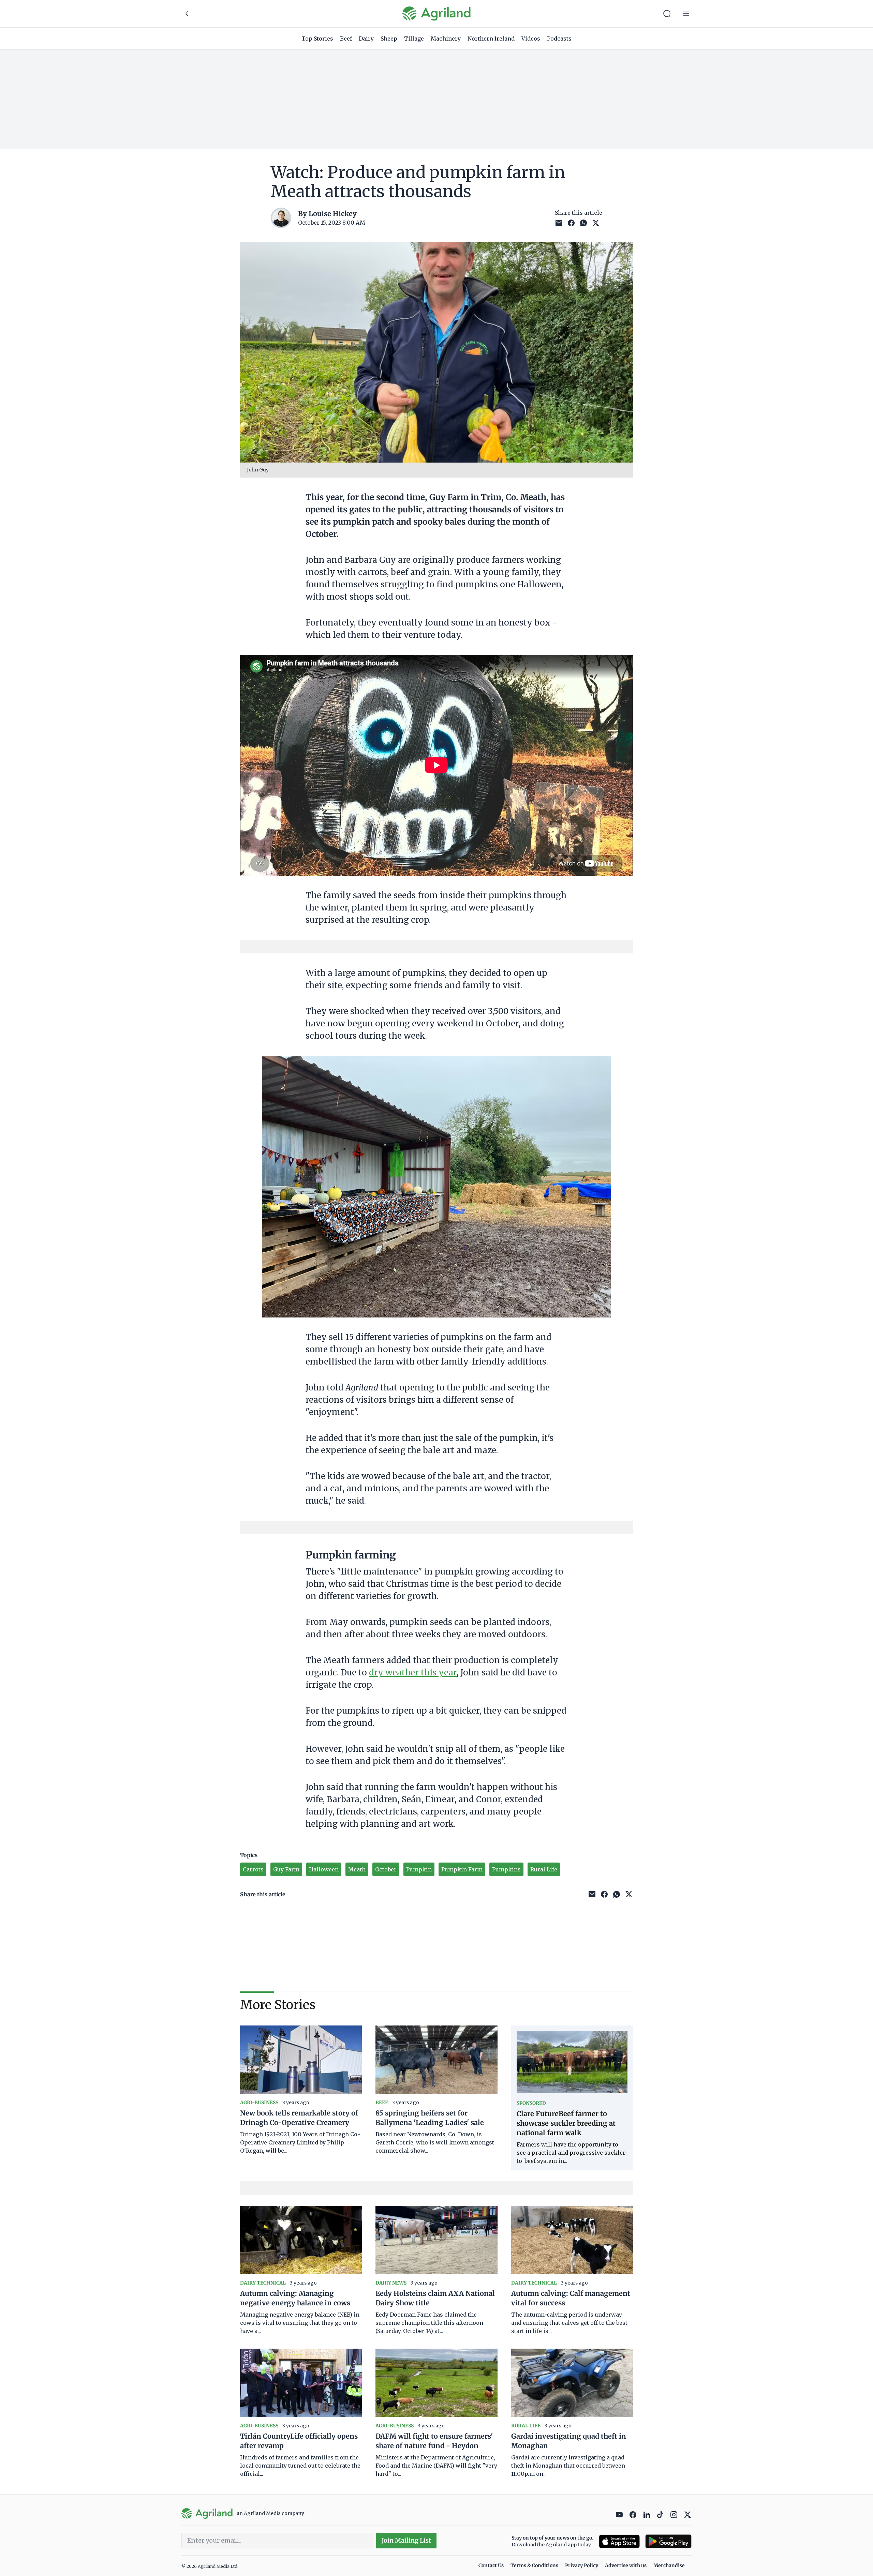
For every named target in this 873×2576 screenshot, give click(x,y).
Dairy (366, 39)
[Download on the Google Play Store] (668, 2541)
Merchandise (669, 2565)
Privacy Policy (582, 2565)
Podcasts (559, 39)
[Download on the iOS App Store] (619, 2541)
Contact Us (491, 2565)
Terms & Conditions (534, 2565)
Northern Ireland (491, 39)
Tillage (414, 39)
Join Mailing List (406, 2540)
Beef (346, 39)
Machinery (446, 39)
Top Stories (317, 39)
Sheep (389, 39)
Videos (531, 39)
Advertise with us (626, 2565)
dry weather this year (413, 1673)
